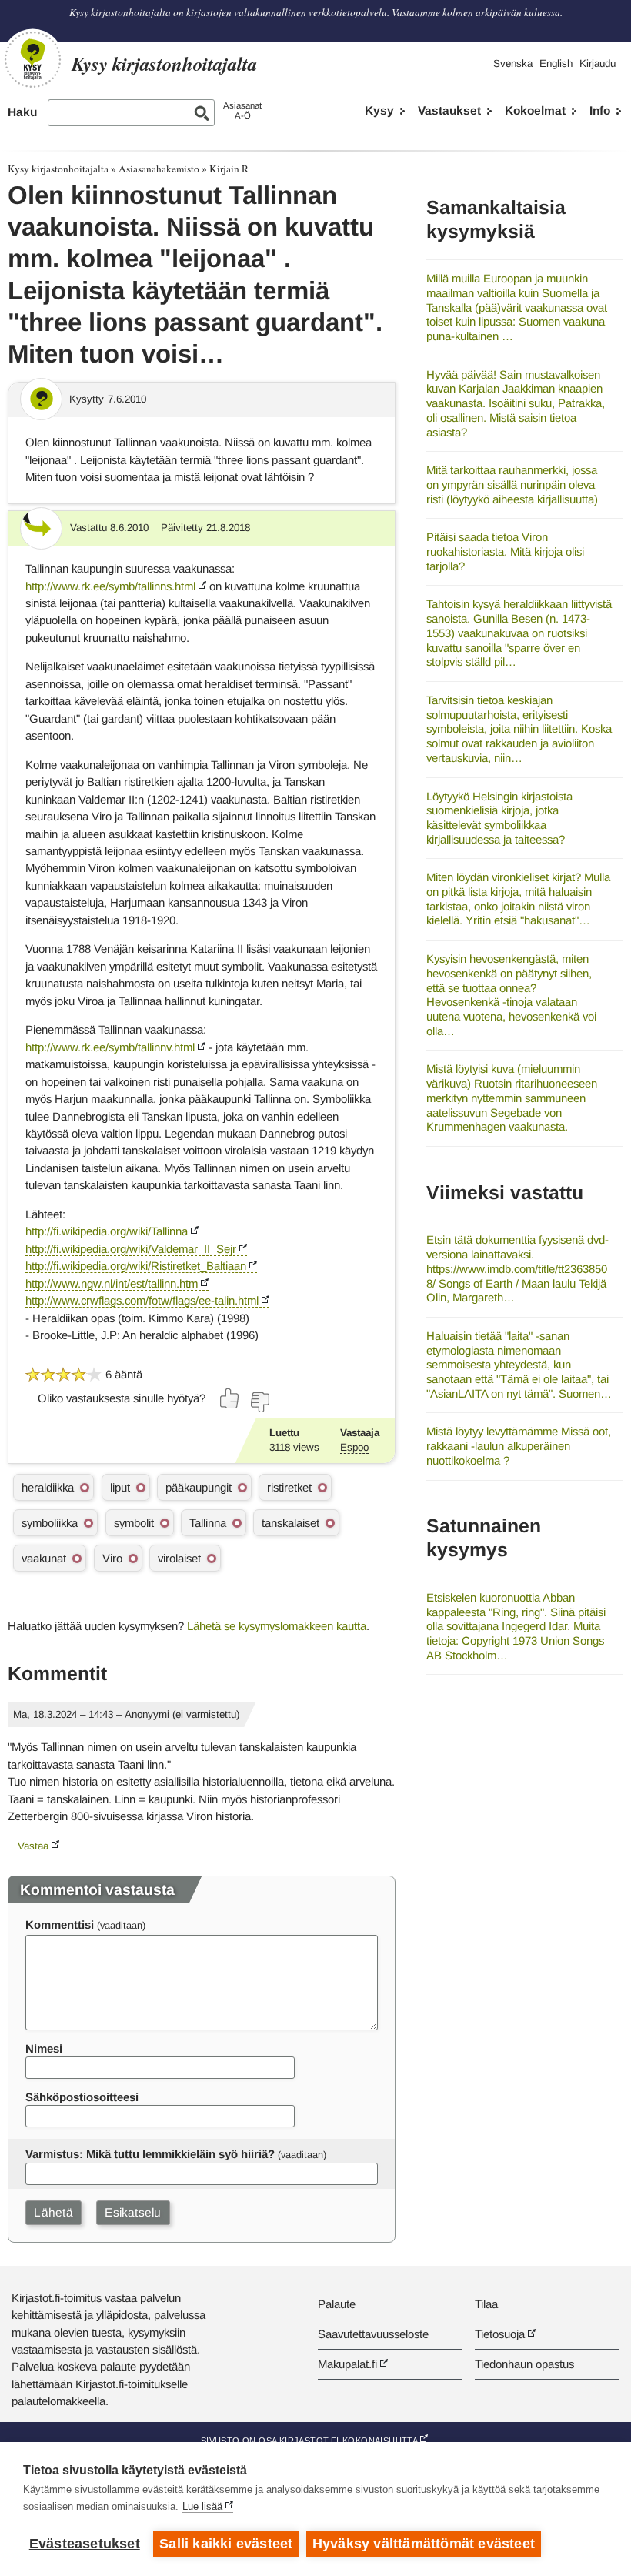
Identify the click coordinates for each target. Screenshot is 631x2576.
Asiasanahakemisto (159, 169)
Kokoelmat (535, 110)
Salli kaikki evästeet (226, 2544)
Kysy (379, 110)
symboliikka (50, 1523)
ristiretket (289, 1487)
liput (120, 1487)
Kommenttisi (60, 1924)
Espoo (354, 1447)
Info (600, 110)
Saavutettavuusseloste (373, 2334)
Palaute (337, 2304)
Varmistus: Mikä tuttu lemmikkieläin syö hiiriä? (150, 2154)
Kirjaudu (598, 63)
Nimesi (44, 2048)
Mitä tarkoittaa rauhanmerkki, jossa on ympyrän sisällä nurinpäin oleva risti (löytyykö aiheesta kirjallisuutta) (512, 484)
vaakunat (44, 1558)
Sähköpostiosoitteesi (82, 2097)
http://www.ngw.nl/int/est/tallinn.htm (112, 1283)
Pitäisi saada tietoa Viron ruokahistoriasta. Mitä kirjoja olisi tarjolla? (505, 551)
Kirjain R (229, 169)
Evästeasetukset (85, 2544)
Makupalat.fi (347, 2364)
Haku (22, 112)
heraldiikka (48, 1487)
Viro (112, 1558)
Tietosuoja (500, 2334)
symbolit (134, 1523)
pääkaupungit (199, 1487)
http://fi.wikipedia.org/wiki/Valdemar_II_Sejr (131, 1249)
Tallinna (208, 1523)
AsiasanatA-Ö (242, 110)
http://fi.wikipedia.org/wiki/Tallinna (107, 1231)
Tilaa (486, 2304)
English (556, 63)
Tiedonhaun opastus (524, 2364)
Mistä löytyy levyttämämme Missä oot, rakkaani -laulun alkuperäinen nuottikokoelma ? (519, 1445)
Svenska (513, 63)
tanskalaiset (290, 1523)
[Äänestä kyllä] (230, 1398)
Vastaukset (449, 110)
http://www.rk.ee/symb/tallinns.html (110, 586)
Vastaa (33, 1846)
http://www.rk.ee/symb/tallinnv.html (110, 1047)
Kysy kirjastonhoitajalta (58, 169)
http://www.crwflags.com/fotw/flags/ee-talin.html (142, 1300)
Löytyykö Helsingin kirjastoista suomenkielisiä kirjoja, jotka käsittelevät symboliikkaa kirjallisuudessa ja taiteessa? (499, 818)
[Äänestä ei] (259, 1402)
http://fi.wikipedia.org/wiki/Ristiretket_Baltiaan (136, 1266)
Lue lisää (202, 2506)
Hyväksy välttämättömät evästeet (424, 2544)
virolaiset (179, 1558)
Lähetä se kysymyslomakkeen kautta (277, 1626)
